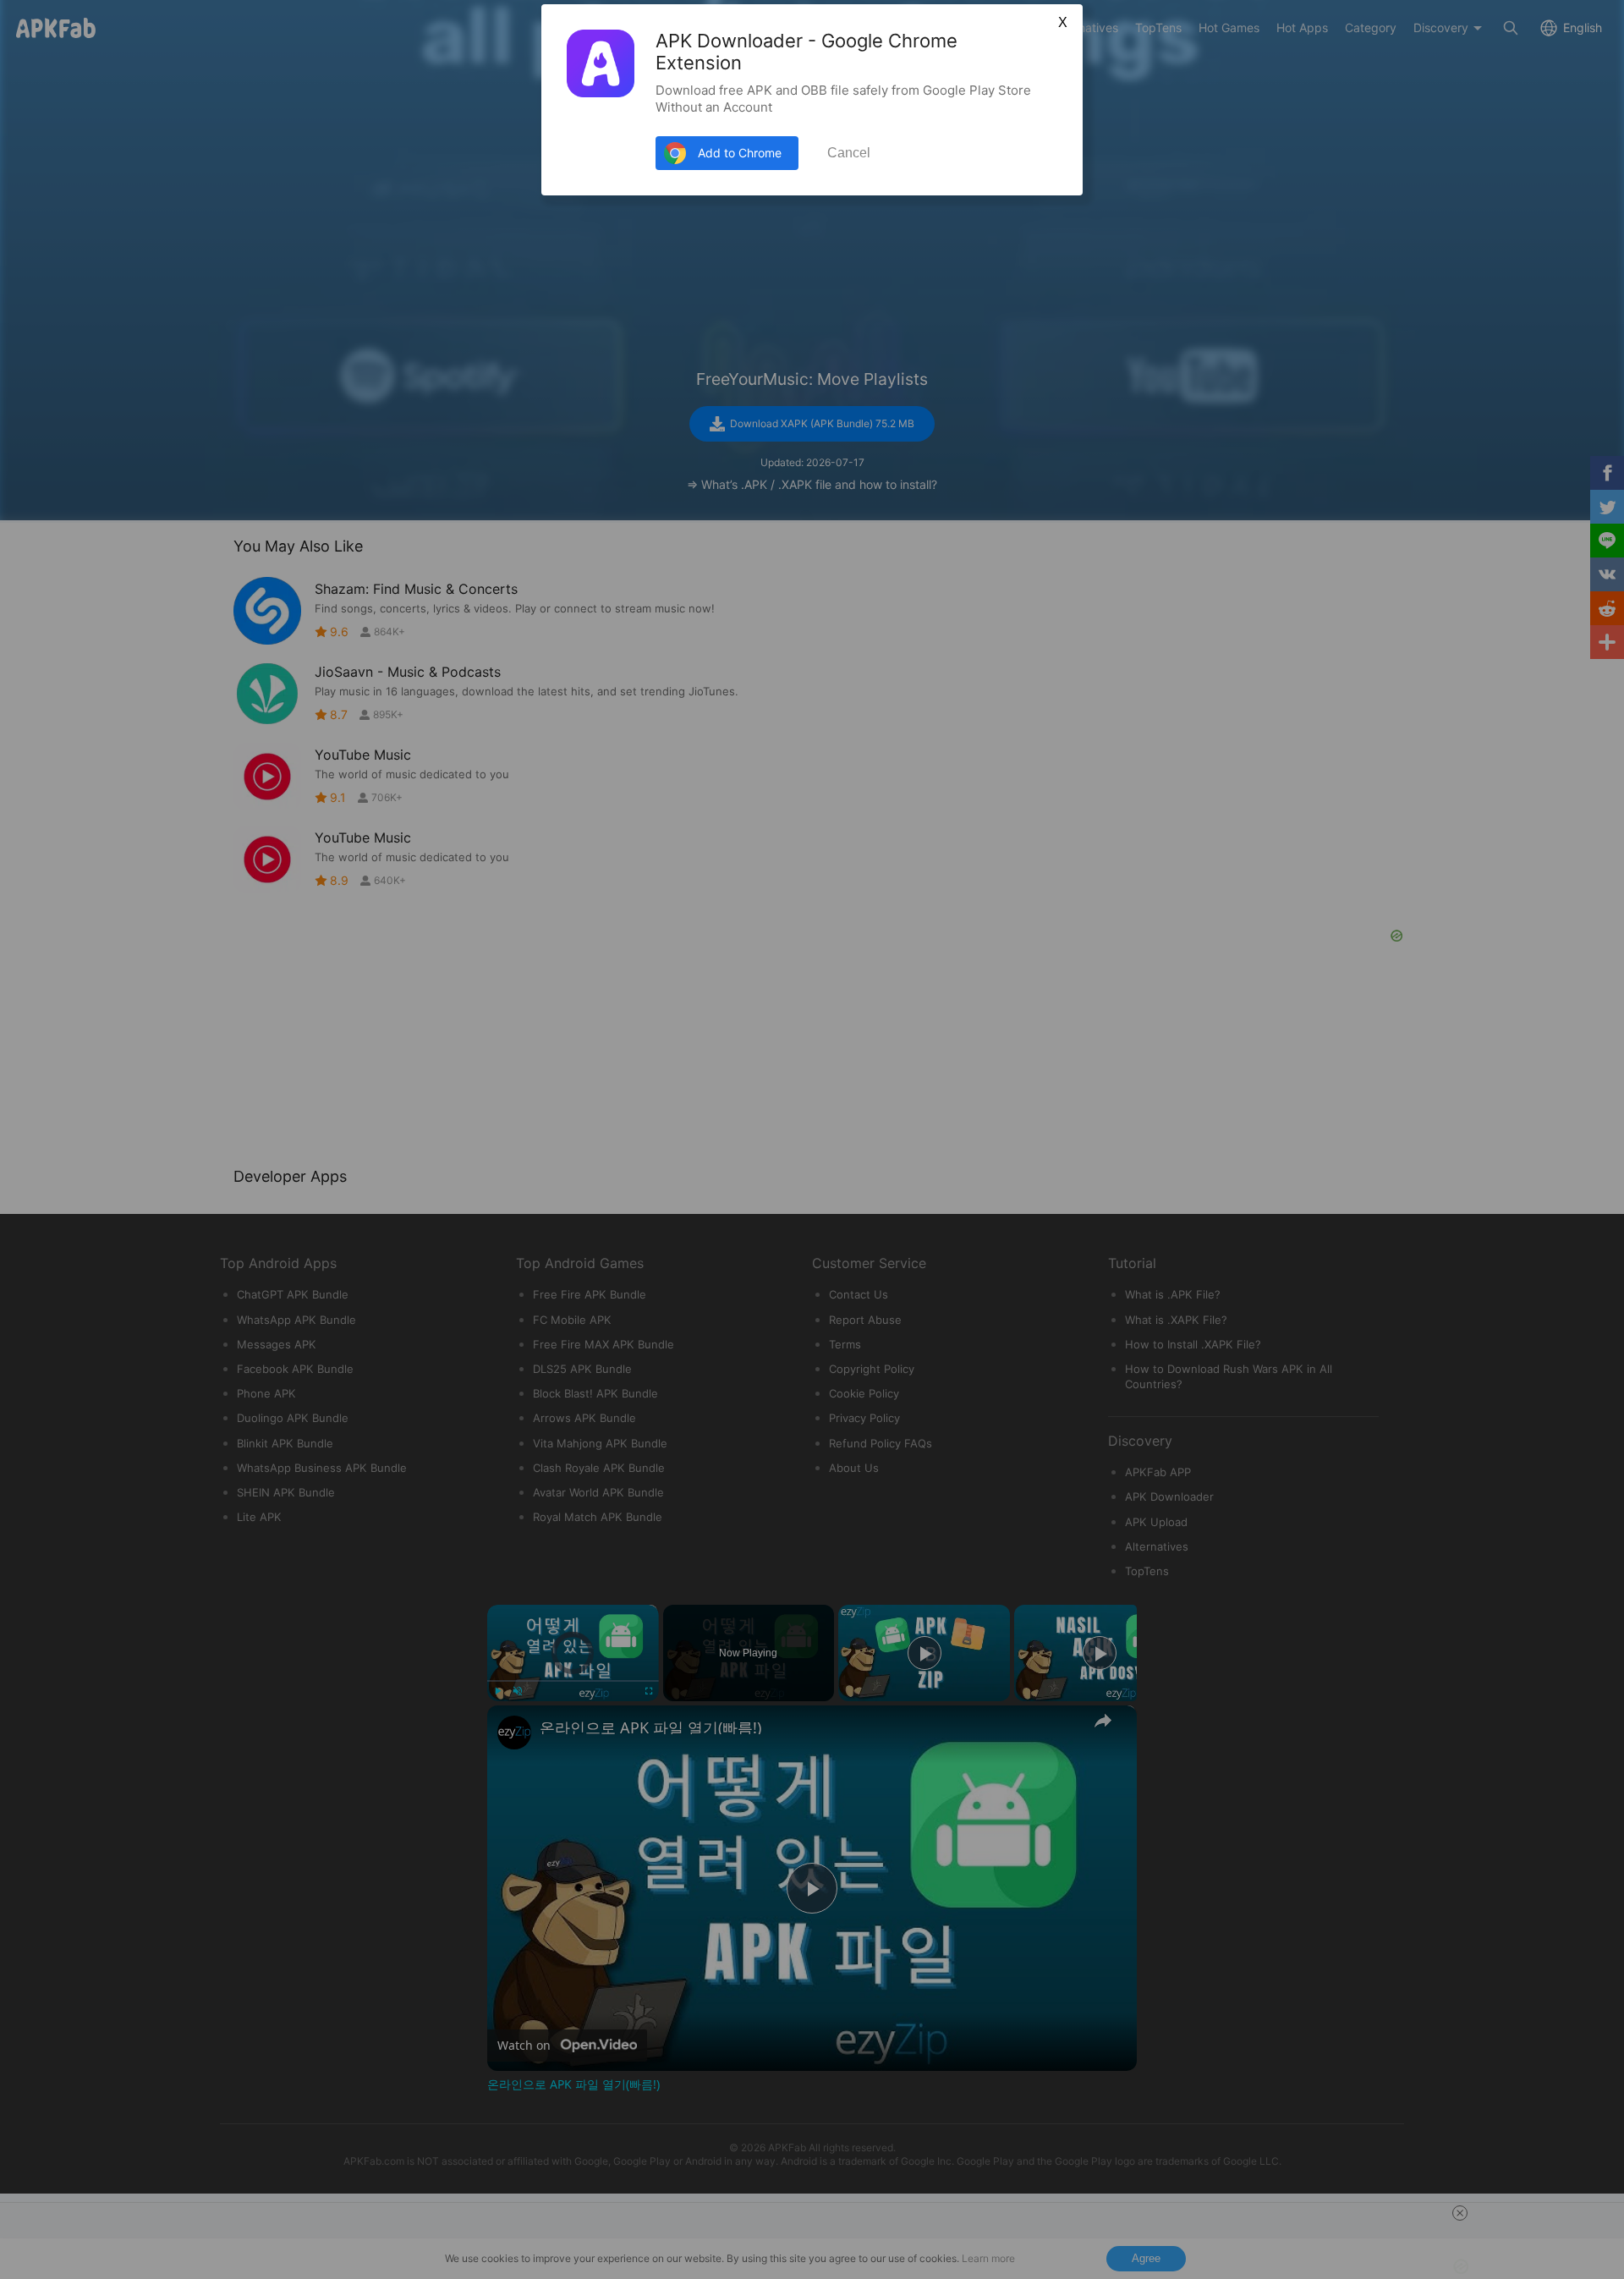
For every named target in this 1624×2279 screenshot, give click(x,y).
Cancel (849, 153)
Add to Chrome (740, 153)
